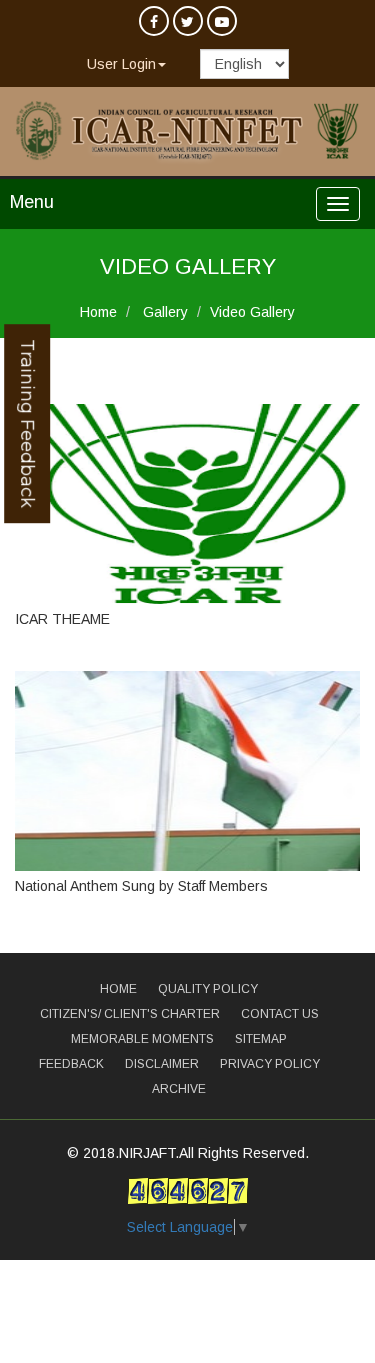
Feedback (71, 1064)
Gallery (163, 312)
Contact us (280, 1014)
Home (98, 312)
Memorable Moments (142, 1039)
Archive (179, 1089)
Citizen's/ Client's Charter (130, 1014)
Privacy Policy (270, 1064)
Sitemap (261, 1039)
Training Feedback (27, 423)
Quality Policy (208, 989)
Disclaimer (162, 1064)
